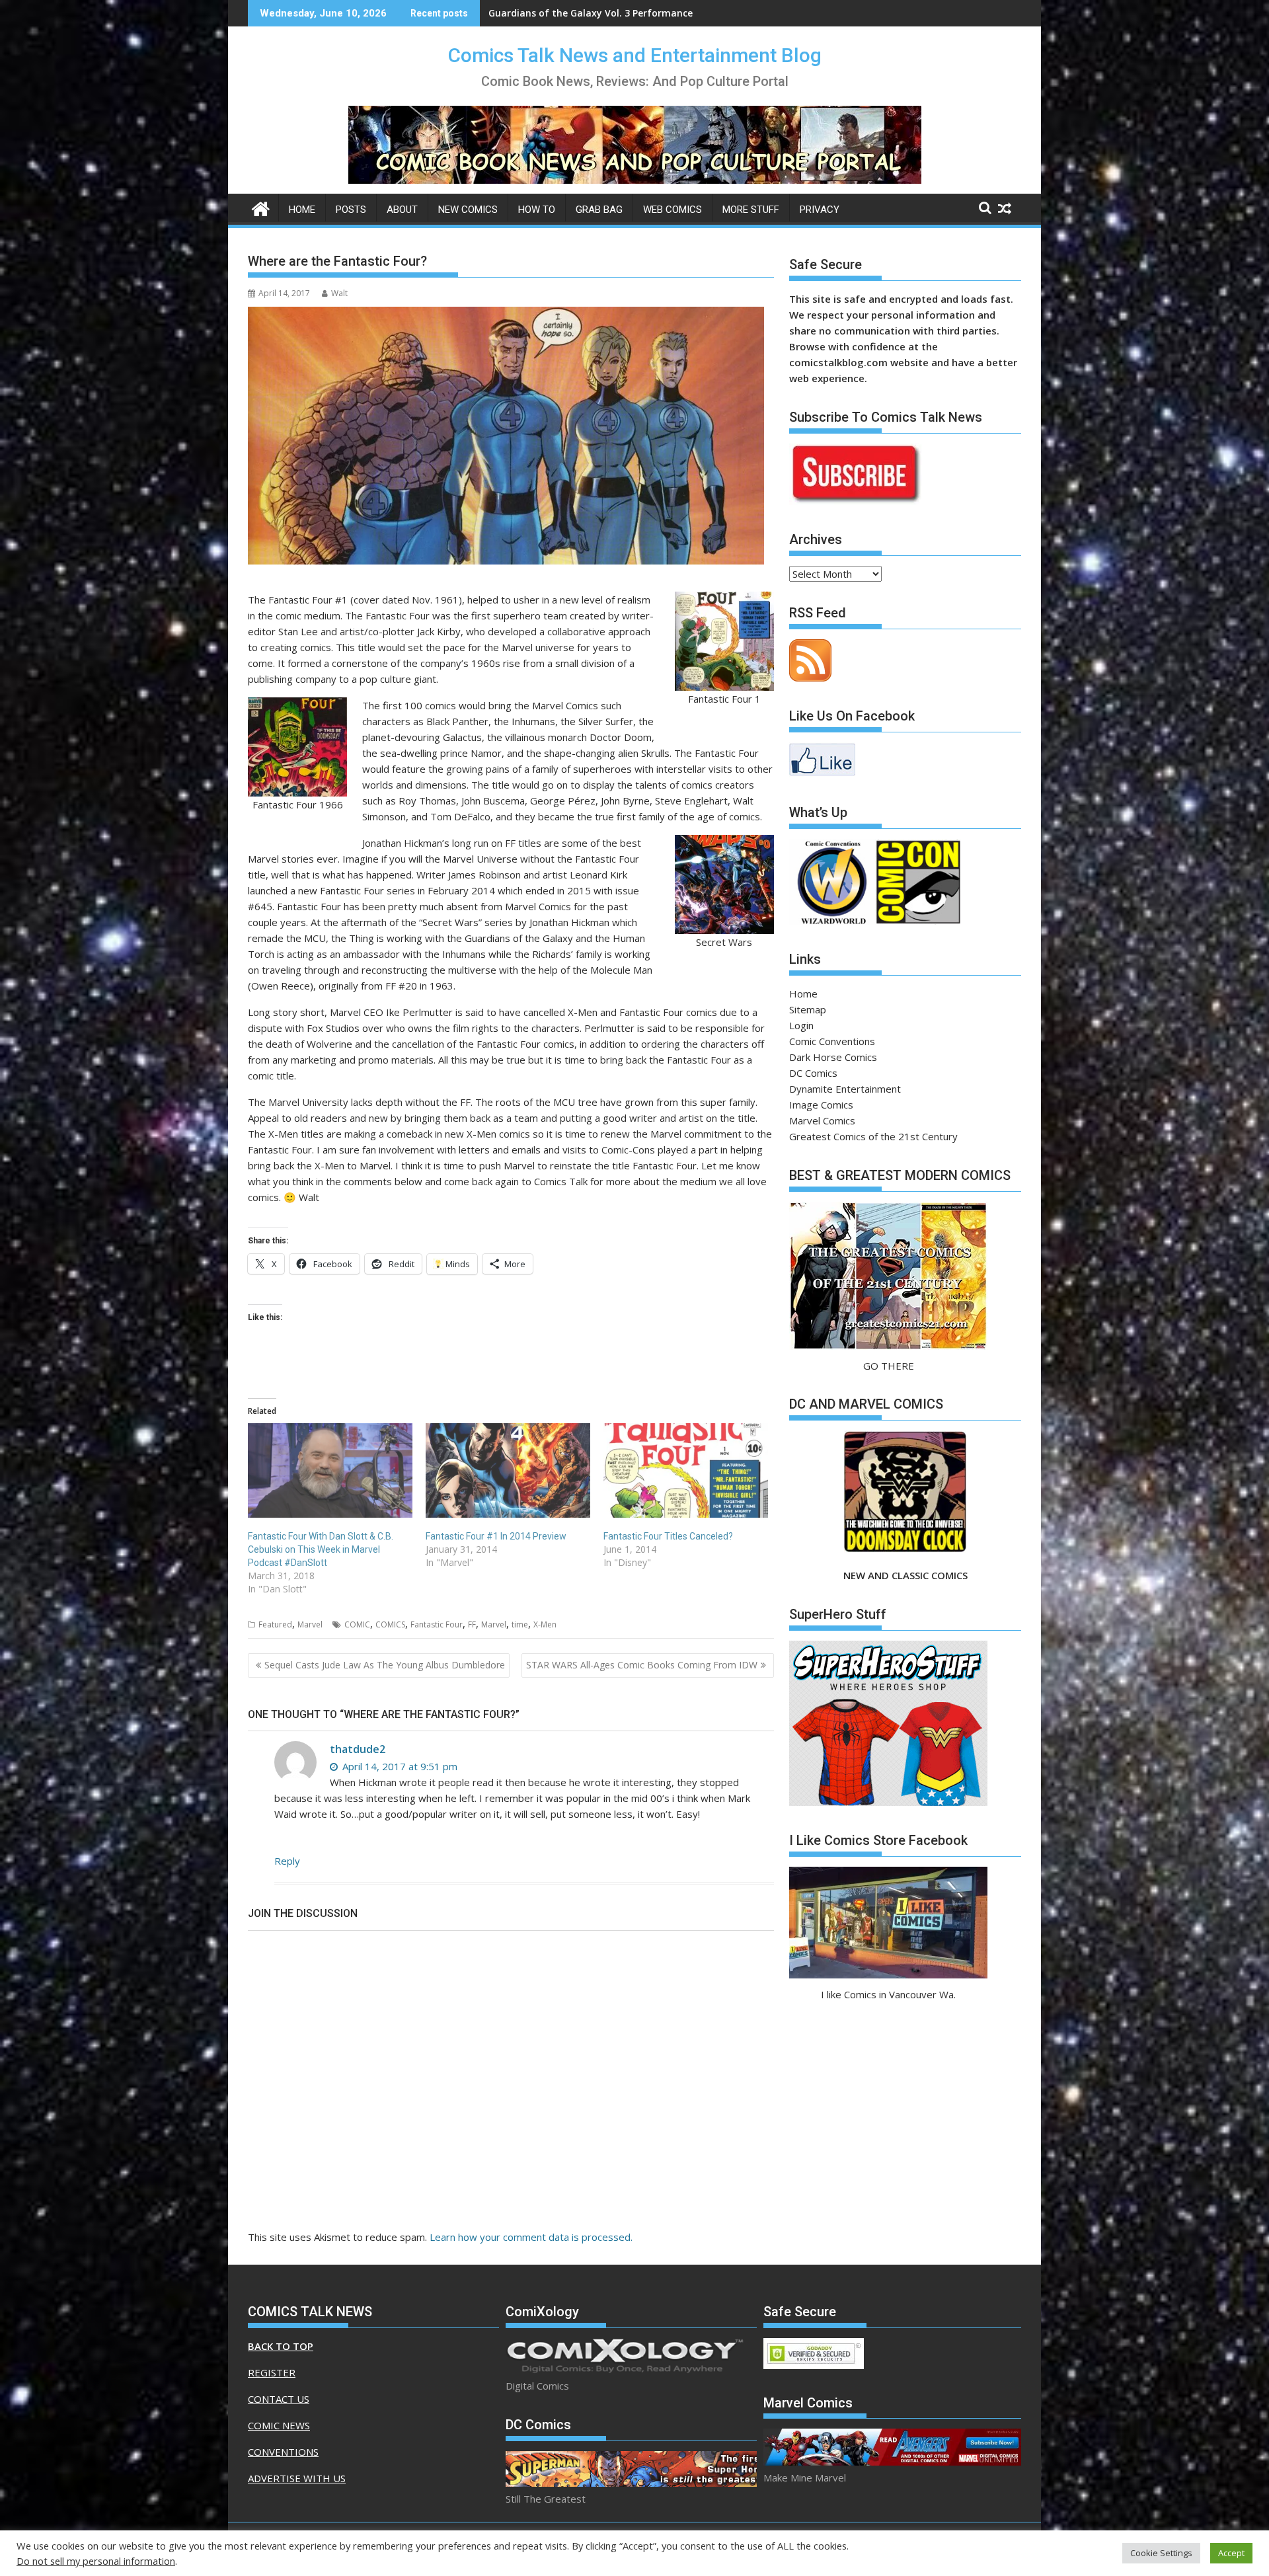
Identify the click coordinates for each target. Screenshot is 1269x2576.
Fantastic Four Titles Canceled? (668, 1536)
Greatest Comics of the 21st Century (873, 1136)
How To (537, 210)
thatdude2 (358, 1749)
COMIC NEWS (279, 2425)
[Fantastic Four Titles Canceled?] (686, 1470)
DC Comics (813, 1073)
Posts (351, 210)
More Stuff (751, 210)
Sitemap (808, 1009)
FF (472, 1624)
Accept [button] (1231, 2553)
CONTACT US (279, 2399)
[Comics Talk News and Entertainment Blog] (261, 207)
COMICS (390, 1624)
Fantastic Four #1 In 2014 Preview (496, 1536)
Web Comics (673, 210)
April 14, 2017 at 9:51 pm (399, 1766)
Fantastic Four (437, 1624)
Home (302, 210)
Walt (339, 293)
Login (801, 1025)
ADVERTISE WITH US (297, 2478)
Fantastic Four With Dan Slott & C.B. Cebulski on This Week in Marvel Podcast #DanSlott (321, 1549)
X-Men (545, 1624)
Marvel (310, 1624)
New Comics (468, 210)
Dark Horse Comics (833, 1057)
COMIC (357, 1624)
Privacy (820, 210)
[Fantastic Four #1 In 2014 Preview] (508, 1470)
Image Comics (821, 1105)
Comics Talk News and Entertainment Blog (635, 55)
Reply (287, 1861)
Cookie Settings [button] (1161, 2553)
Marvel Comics (822, 1120)
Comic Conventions (832, 1041)
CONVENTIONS (283, 2452)
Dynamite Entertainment (845, 1089)
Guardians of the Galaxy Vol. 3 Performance (591, 13)
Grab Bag (599, 210)
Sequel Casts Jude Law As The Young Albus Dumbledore (385, 1665)
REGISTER (272, 2372)
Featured (275, 1624)
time (520, 1624)
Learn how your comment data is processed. (531, 2237)
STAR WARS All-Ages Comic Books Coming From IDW (642, 1665)
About (402, 210)
